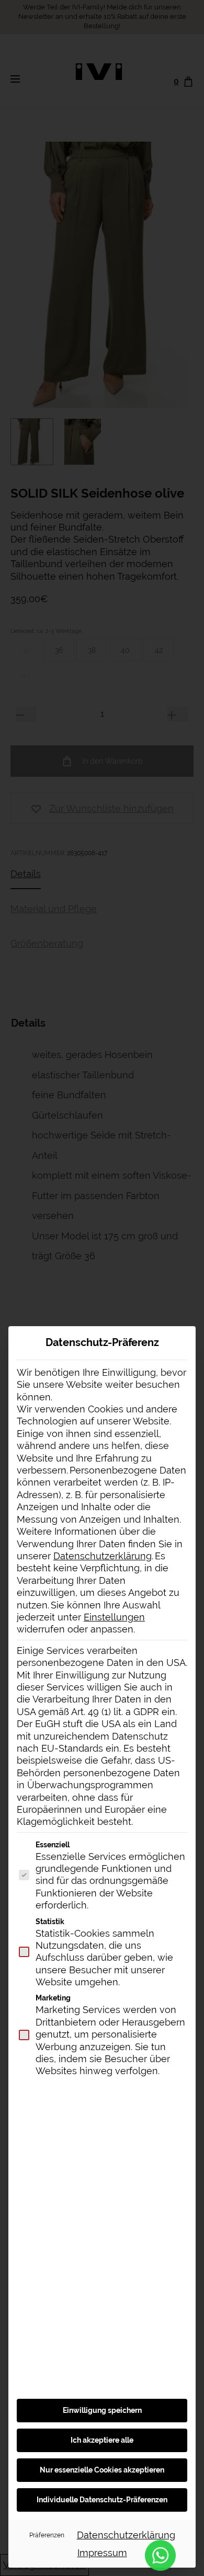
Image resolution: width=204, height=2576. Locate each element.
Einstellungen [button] (114, 1617)
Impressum (102, 2553)
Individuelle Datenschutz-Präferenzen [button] (102, 2500)
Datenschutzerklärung (103, 1556)
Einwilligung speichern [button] (102, 2410)
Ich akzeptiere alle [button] (102, 2440)
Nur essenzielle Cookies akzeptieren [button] (102, 2470)
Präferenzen (47, 2535)
